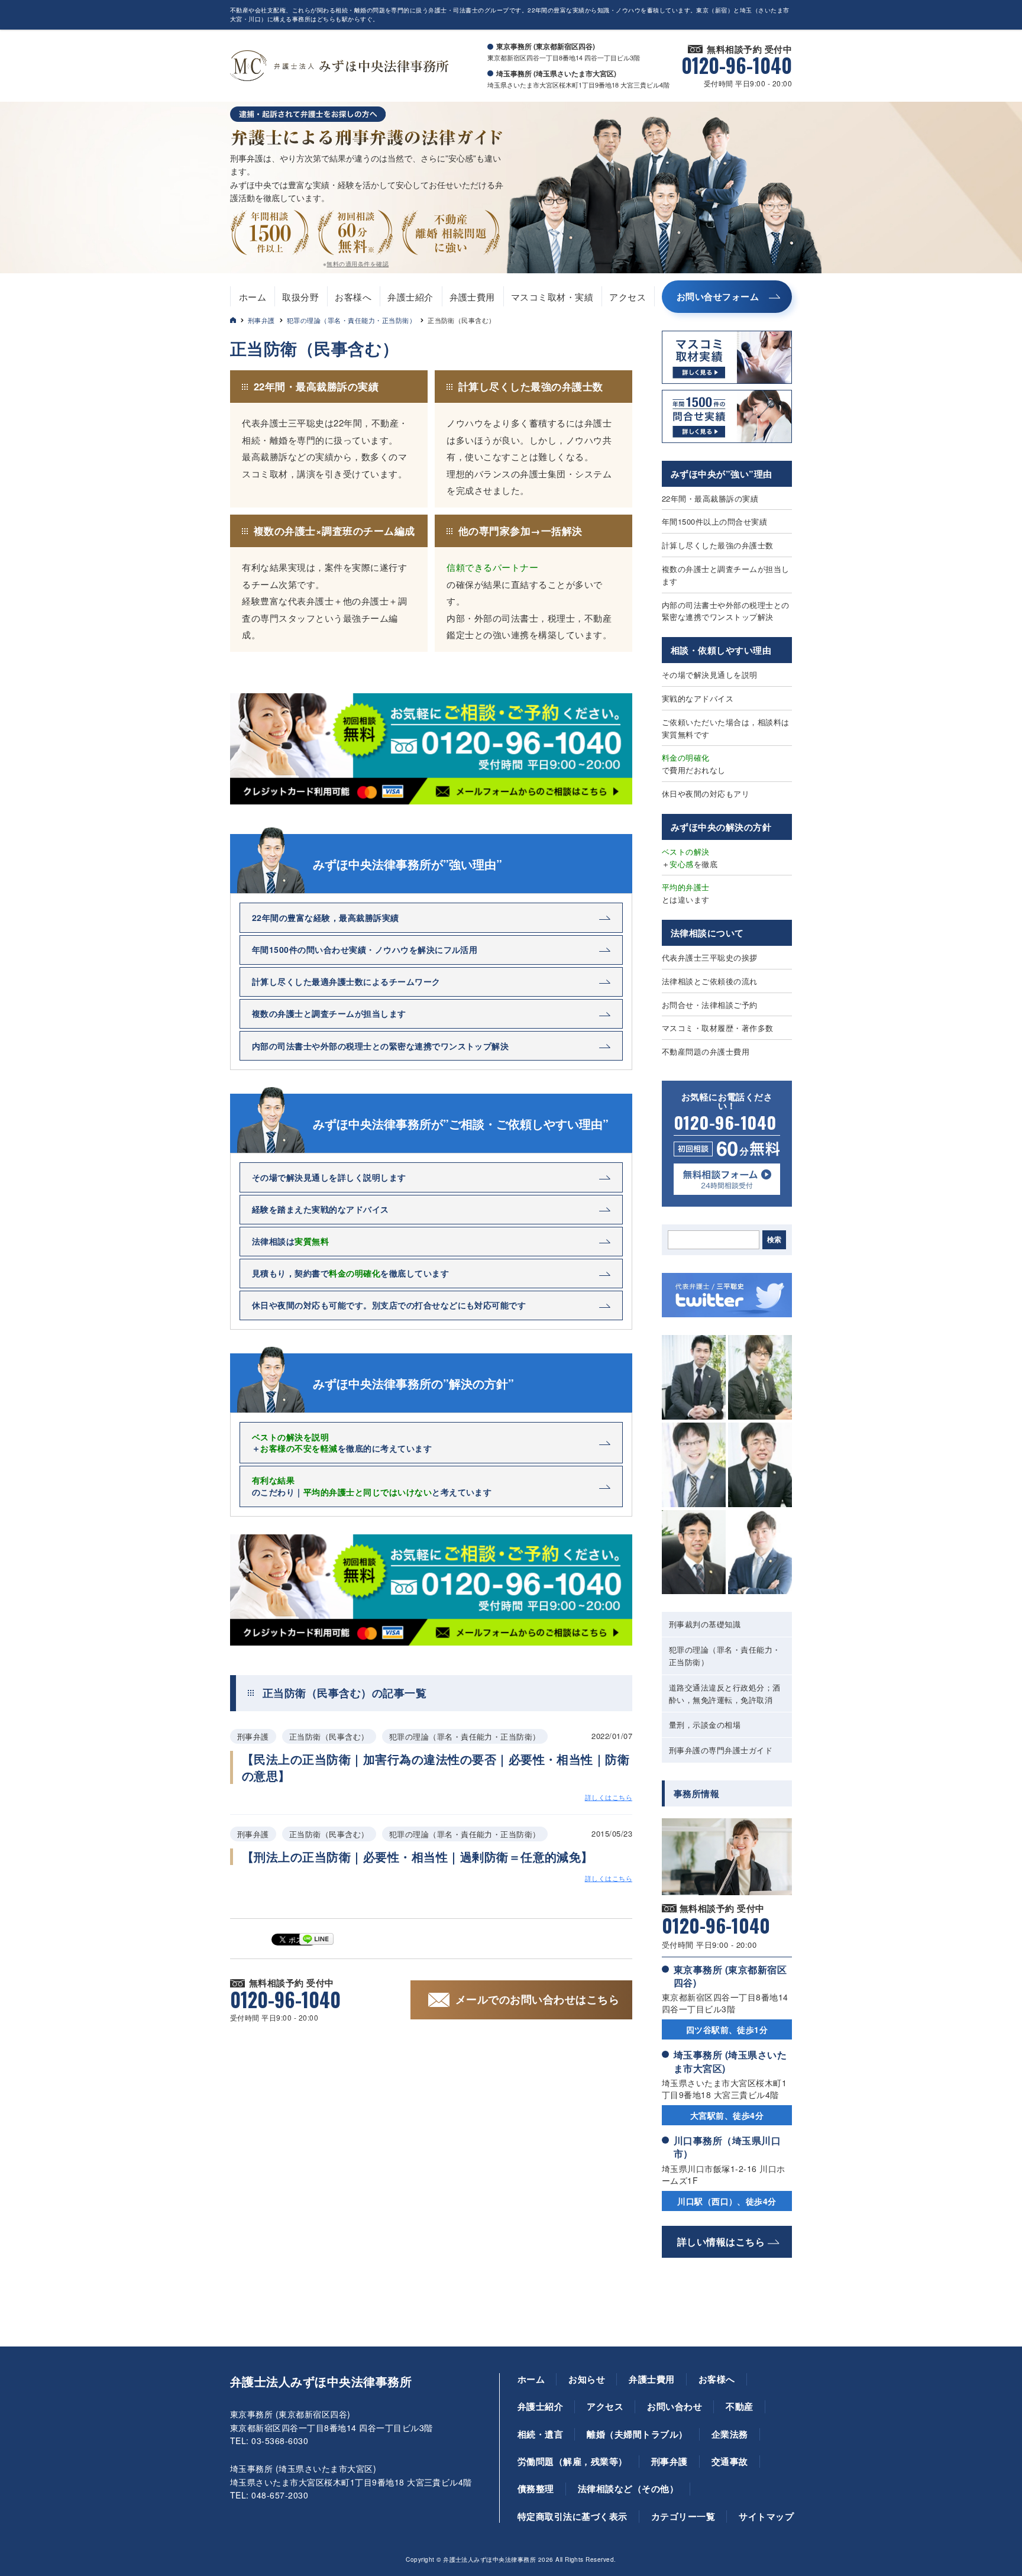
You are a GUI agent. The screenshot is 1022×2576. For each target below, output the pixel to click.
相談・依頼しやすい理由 (721, 650)
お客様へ (353, 297)
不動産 (739, 2406)
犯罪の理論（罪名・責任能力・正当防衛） (351, 320)
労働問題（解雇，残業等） (573, 2461)
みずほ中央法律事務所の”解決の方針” (413, 1384)
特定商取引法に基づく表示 (573, 2516)
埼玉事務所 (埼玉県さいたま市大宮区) (730, 2061)
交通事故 (730, 2461)
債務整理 (536, 2488)
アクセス (628, 297)
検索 (774, 1240)
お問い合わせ (675, 2406)
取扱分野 (300, 297)
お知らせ (587, 2379)
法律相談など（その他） (628, 2488)
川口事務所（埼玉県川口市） (727, 2147)
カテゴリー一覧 (683, 2516)
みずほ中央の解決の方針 (721, 827)
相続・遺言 (540, 2434)
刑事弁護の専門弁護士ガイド (721, 1750)
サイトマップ (766, 2516)
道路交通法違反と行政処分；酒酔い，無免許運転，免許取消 (725, 1693)
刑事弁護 (261, 320)
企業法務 (730, 2434)
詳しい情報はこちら (721, 2242)
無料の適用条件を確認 (358, 264)
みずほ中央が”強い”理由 (722, 474)
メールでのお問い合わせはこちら (537, 1999)
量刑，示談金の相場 (705, 1725)
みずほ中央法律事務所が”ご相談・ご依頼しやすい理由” (461, 1124)
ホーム (253, 297)
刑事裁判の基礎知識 (705, 1624)
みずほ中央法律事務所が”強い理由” (407, 864)
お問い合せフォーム (718, 296)
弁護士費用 (472, 297)
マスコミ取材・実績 (552, 297)
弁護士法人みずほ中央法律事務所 (321, 2381)
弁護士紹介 (410, 297)
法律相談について (707, 933)
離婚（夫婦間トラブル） (637, 2434)
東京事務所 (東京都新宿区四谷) (730, 1976)
